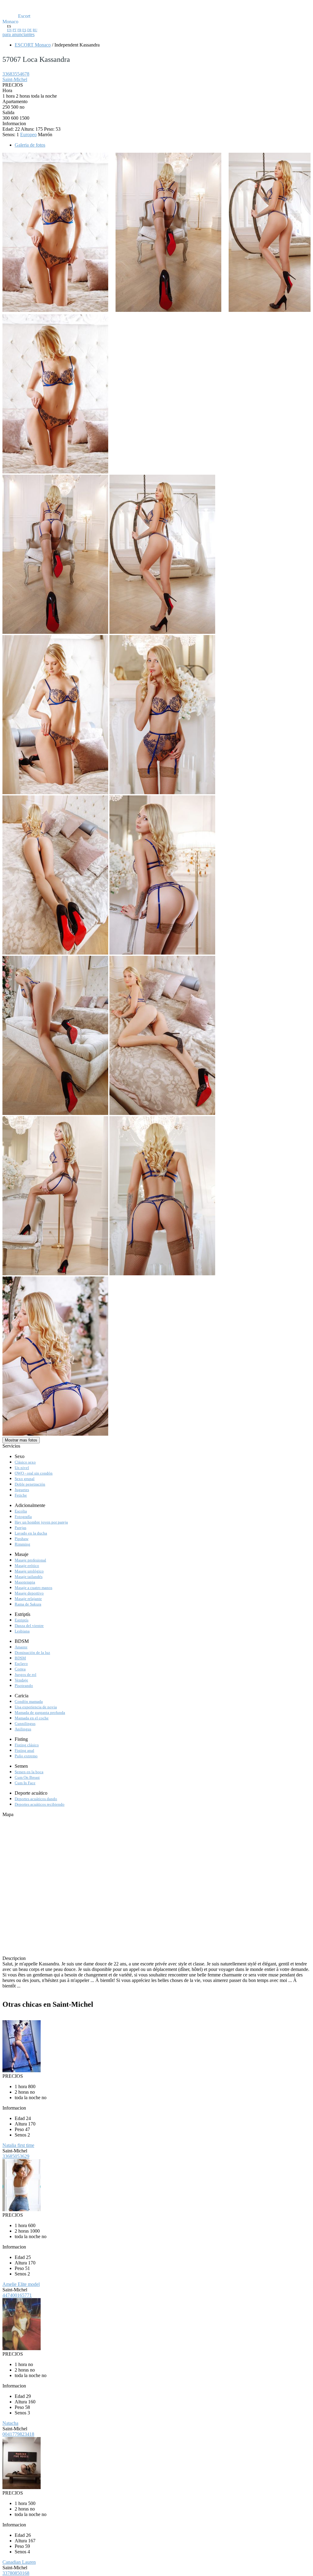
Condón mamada (29, 1701)
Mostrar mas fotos (21, 1440)
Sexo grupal (25, 1479)
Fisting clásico (27, 1745)
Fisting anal (24, 1750)
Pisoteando (24, 1686)
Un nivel (22, 1468)
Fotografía (23, 1517)
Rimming (22, 1544)
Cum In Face (25, 1783)
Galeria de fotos (30, 145)
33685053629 (16, 2156)
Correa (20, 1669)
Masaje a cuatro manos (33, 1588)
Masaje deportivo (29, 1593)
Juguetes (22, 1490)
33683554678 (16, 74)
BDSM (20, 1658)
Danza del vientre (29, 1626)
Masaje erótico (27, 1566)
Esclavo (21, 1664)
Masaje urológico (29, 1571)
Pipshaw (22, 1539)
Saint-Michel (15, 79)
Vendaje (21, 1680)
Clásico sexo (25, 1462)
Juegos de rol (26, 1675)
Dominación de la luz (32, 1653)
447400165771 (17, 2295)
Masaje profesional (30, 1560)
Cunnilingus (25, 1724)
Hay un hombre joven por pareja (41, 1522)
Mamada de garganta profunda (40, 1712)
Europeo (28, 135)
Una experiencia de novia (36, 1707)
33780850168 (16, 2573)
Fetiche (21, 1495)
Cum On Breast (27, 1777)
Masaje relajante (28, 1599)
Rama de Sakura (28, 1604)
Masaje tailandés (29, 1577)
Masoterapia (25, 1582)
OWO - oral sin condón (34, 1473)
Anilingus (23, 1729)
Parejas (20, 1528)
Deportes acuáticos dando (36, 1799)
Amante (21, 1647)
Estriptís (22, 1620)
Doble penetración (30, 1484)
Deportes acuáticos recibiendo (40, 1804)
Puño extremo (26, 1756)
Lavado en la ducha (31, 1533)
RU (35, 30)
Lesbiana (22, 1631)
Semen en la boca (29, 1772)
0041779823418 (18, 2434)
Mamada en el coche (32, 1718)
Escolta (21, 1511)
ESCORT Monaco (33, 45)
